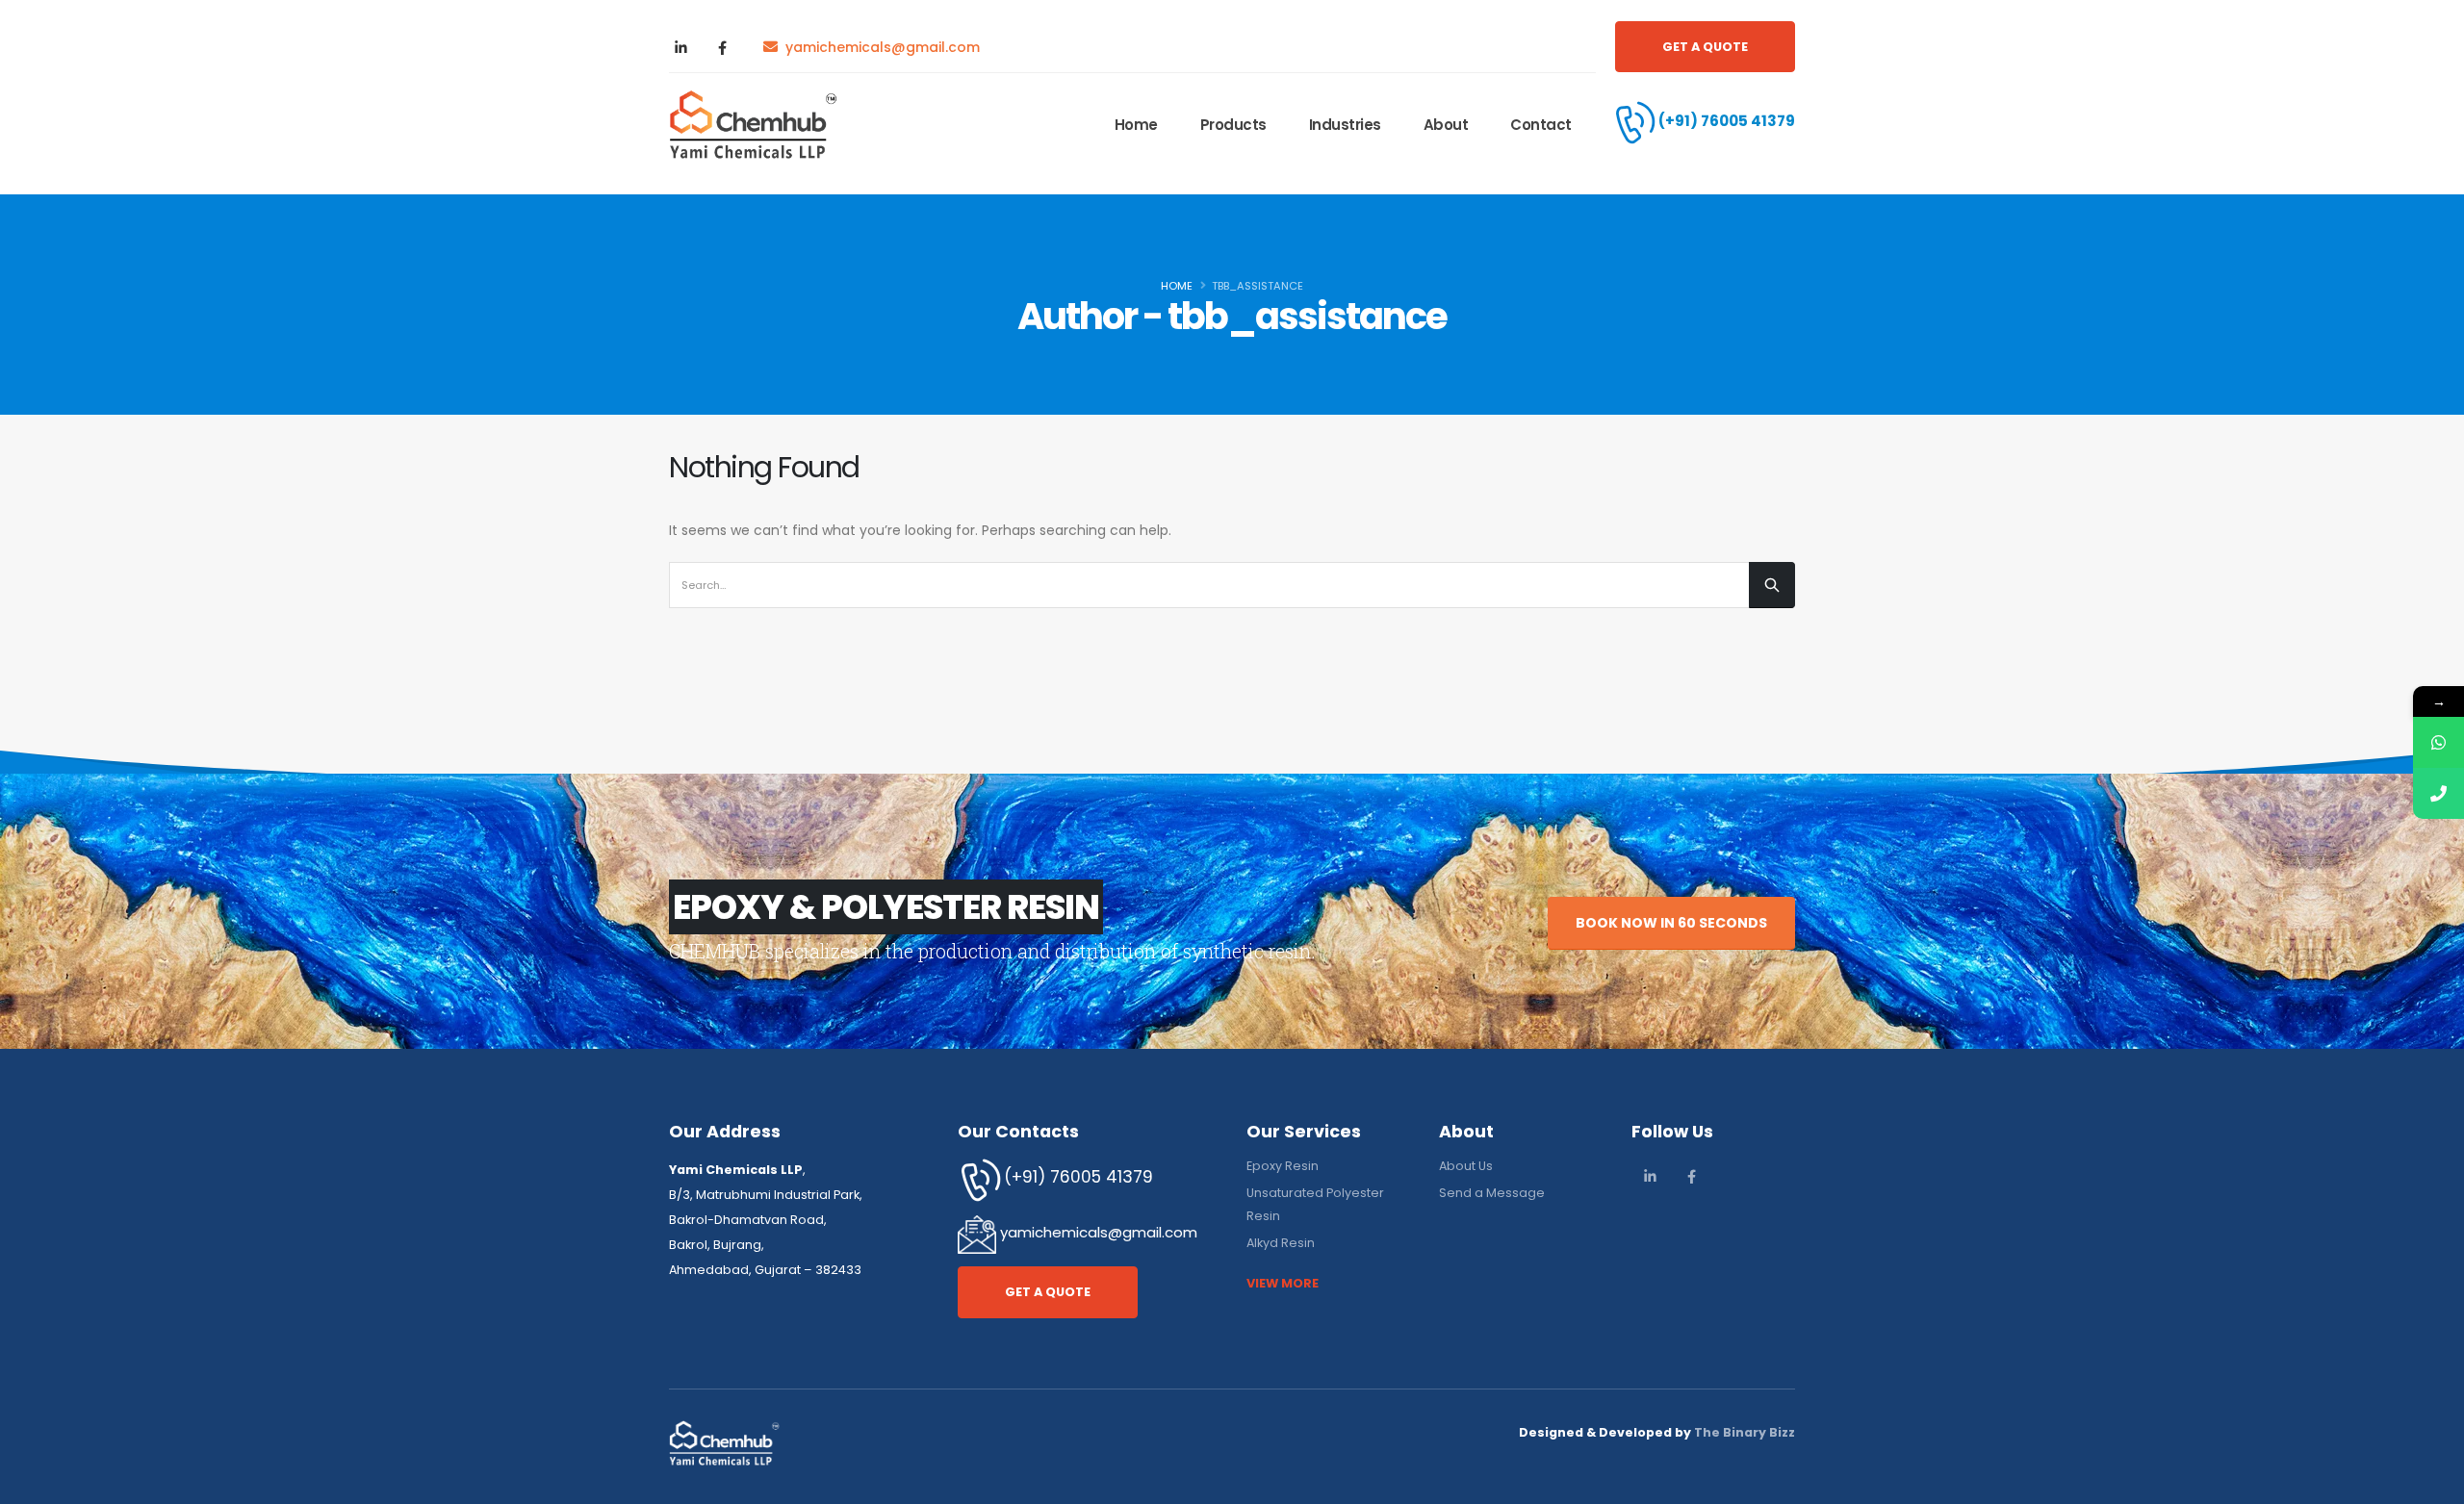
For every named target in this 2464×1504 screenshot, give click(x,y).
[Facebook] (722, 47)
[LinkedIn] (680, 47)
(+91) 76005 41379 (1727, 121)
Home (1136, 125)
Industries (1345, 125)
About (1446, 125)
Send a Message (1492, 1193)
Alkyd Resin (1281, 1243)
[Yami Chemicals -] (753, 125)
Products (1233, 125)
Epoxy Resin (1283, 1166)
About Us (1466, 1166)
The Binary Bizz (1745, 1432)
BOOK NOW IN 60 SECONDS (1671, 923)
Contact (1541, 125)
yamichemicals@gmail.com (1097, 1233)
